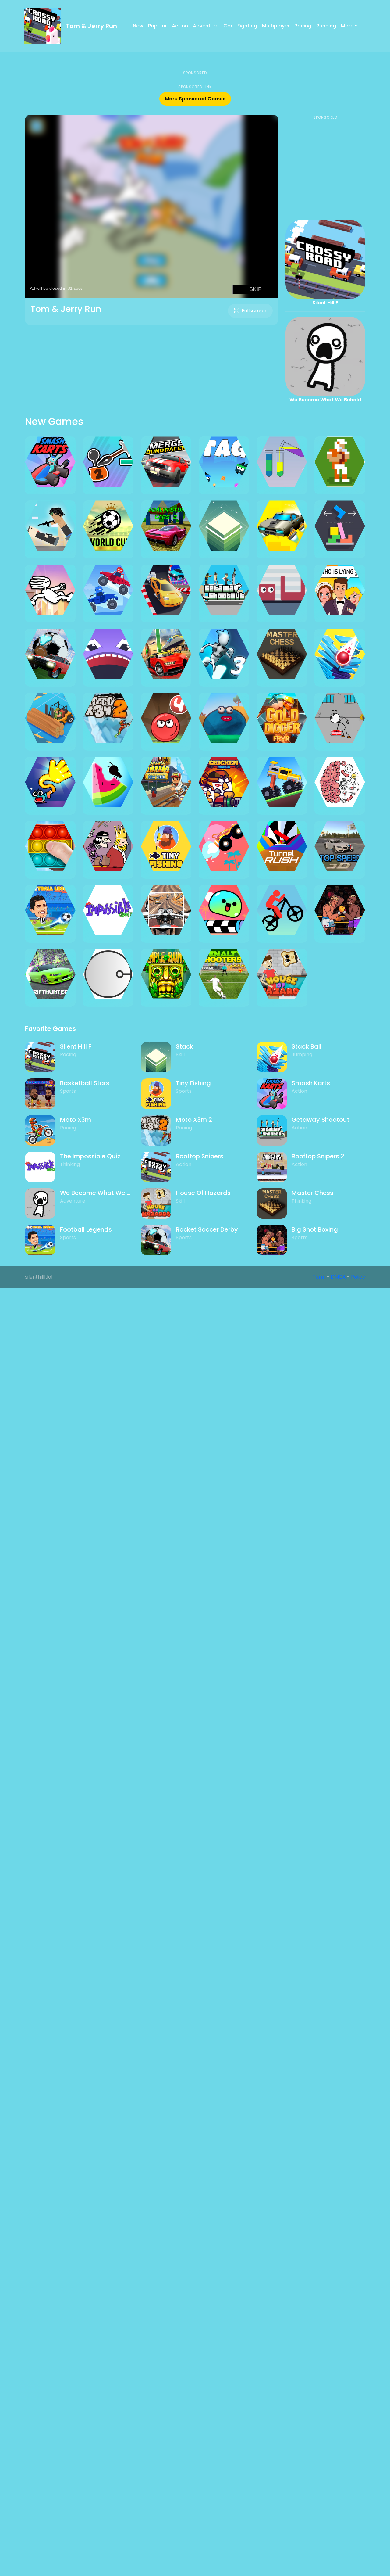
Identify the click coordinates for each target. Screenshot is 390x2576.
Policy (358, 1277)
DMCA (338, 1277)
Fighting (247, 26)
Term (319, 1277)
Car (228, 26)
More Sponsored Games (195, 99)
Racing (303, 26)
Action (180, 26)
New (138, 26)
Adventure (206, 26)
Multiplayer (276, 26)
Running (326, 26)
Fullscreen (254, 311)
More (347, 26)
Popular (158, 26)
